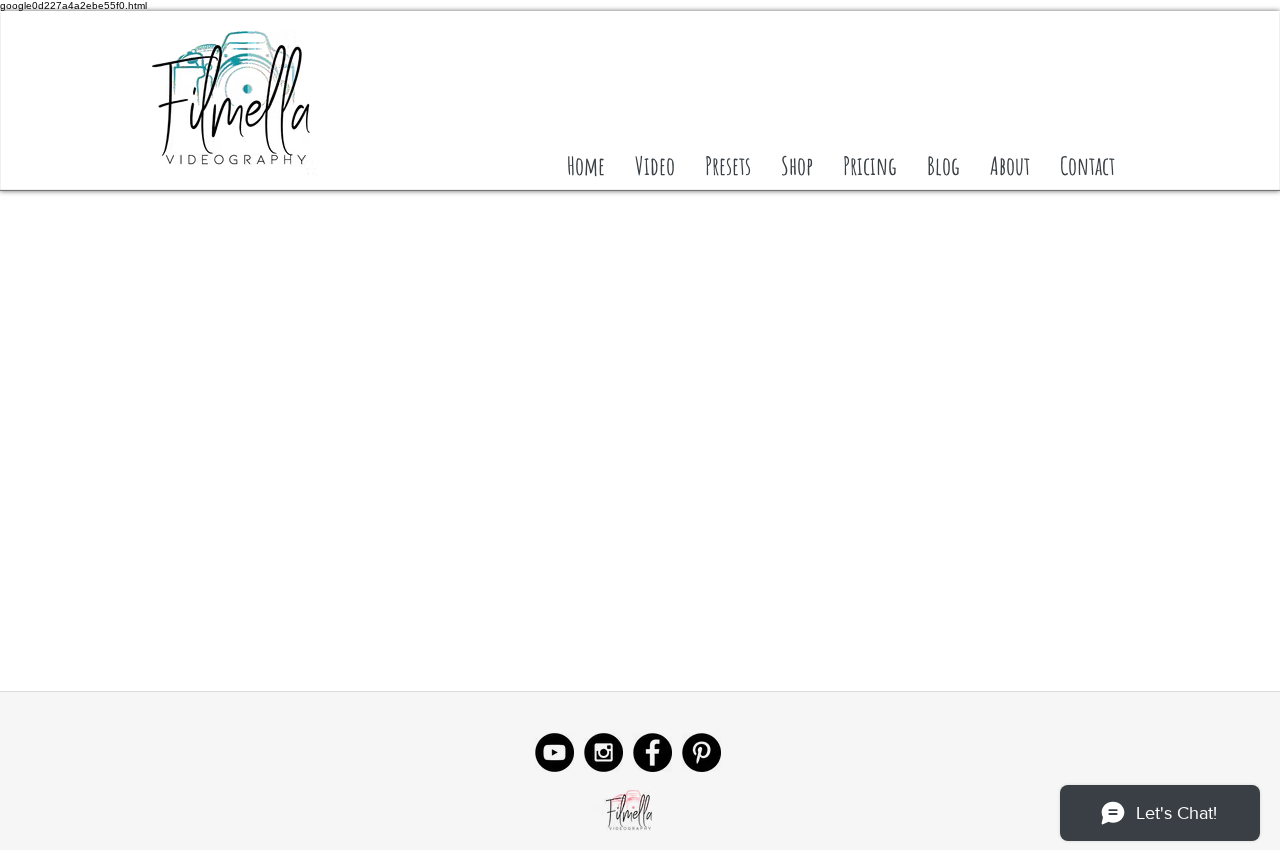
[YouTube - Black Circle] (554, 752)
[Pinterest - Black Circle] (701, 752)
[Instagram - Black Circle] (603, 752)
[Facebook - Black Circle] (652, 752)
